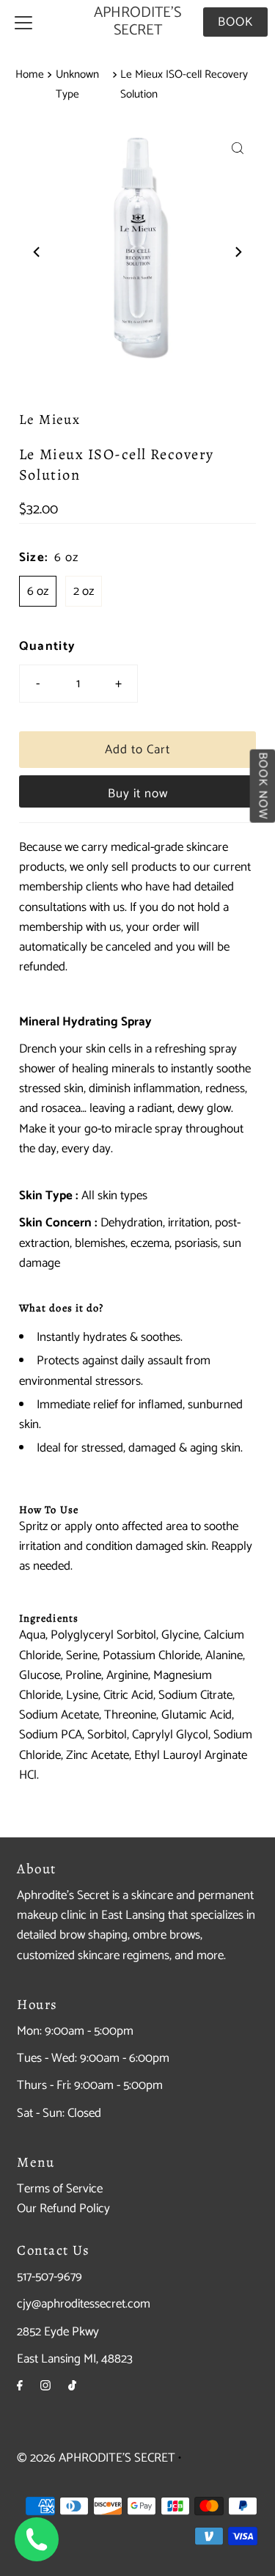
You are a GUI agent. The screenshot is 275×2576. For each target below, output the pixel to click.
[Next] (238, 252)
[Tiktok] (72, 2386)
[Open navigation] (23, 22)
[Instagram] (45, 2386)
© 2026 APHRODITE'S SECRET (96, 2458)
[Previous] (37, 252)
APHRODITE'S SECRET (137, 22)
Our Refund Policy (63, 2209)
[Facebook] (20, 2386)
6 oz (38, 591)
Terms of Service (60, 2189)
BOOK (235, 22)
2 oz (84, 591)
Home (30, 74)
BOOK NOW (262, 786)
